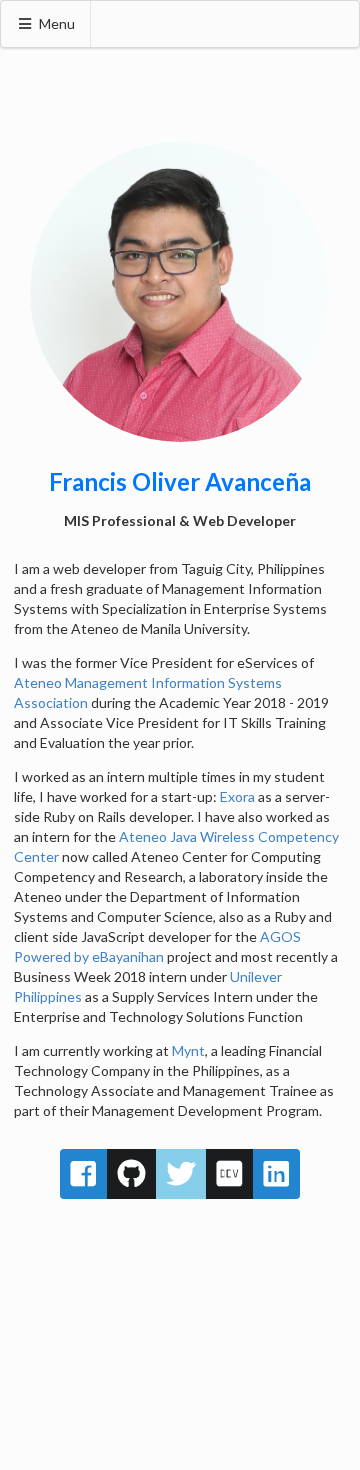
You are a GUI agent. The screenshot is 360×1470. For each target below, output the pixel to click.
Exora (237, 796)
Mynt (188, 1050)
